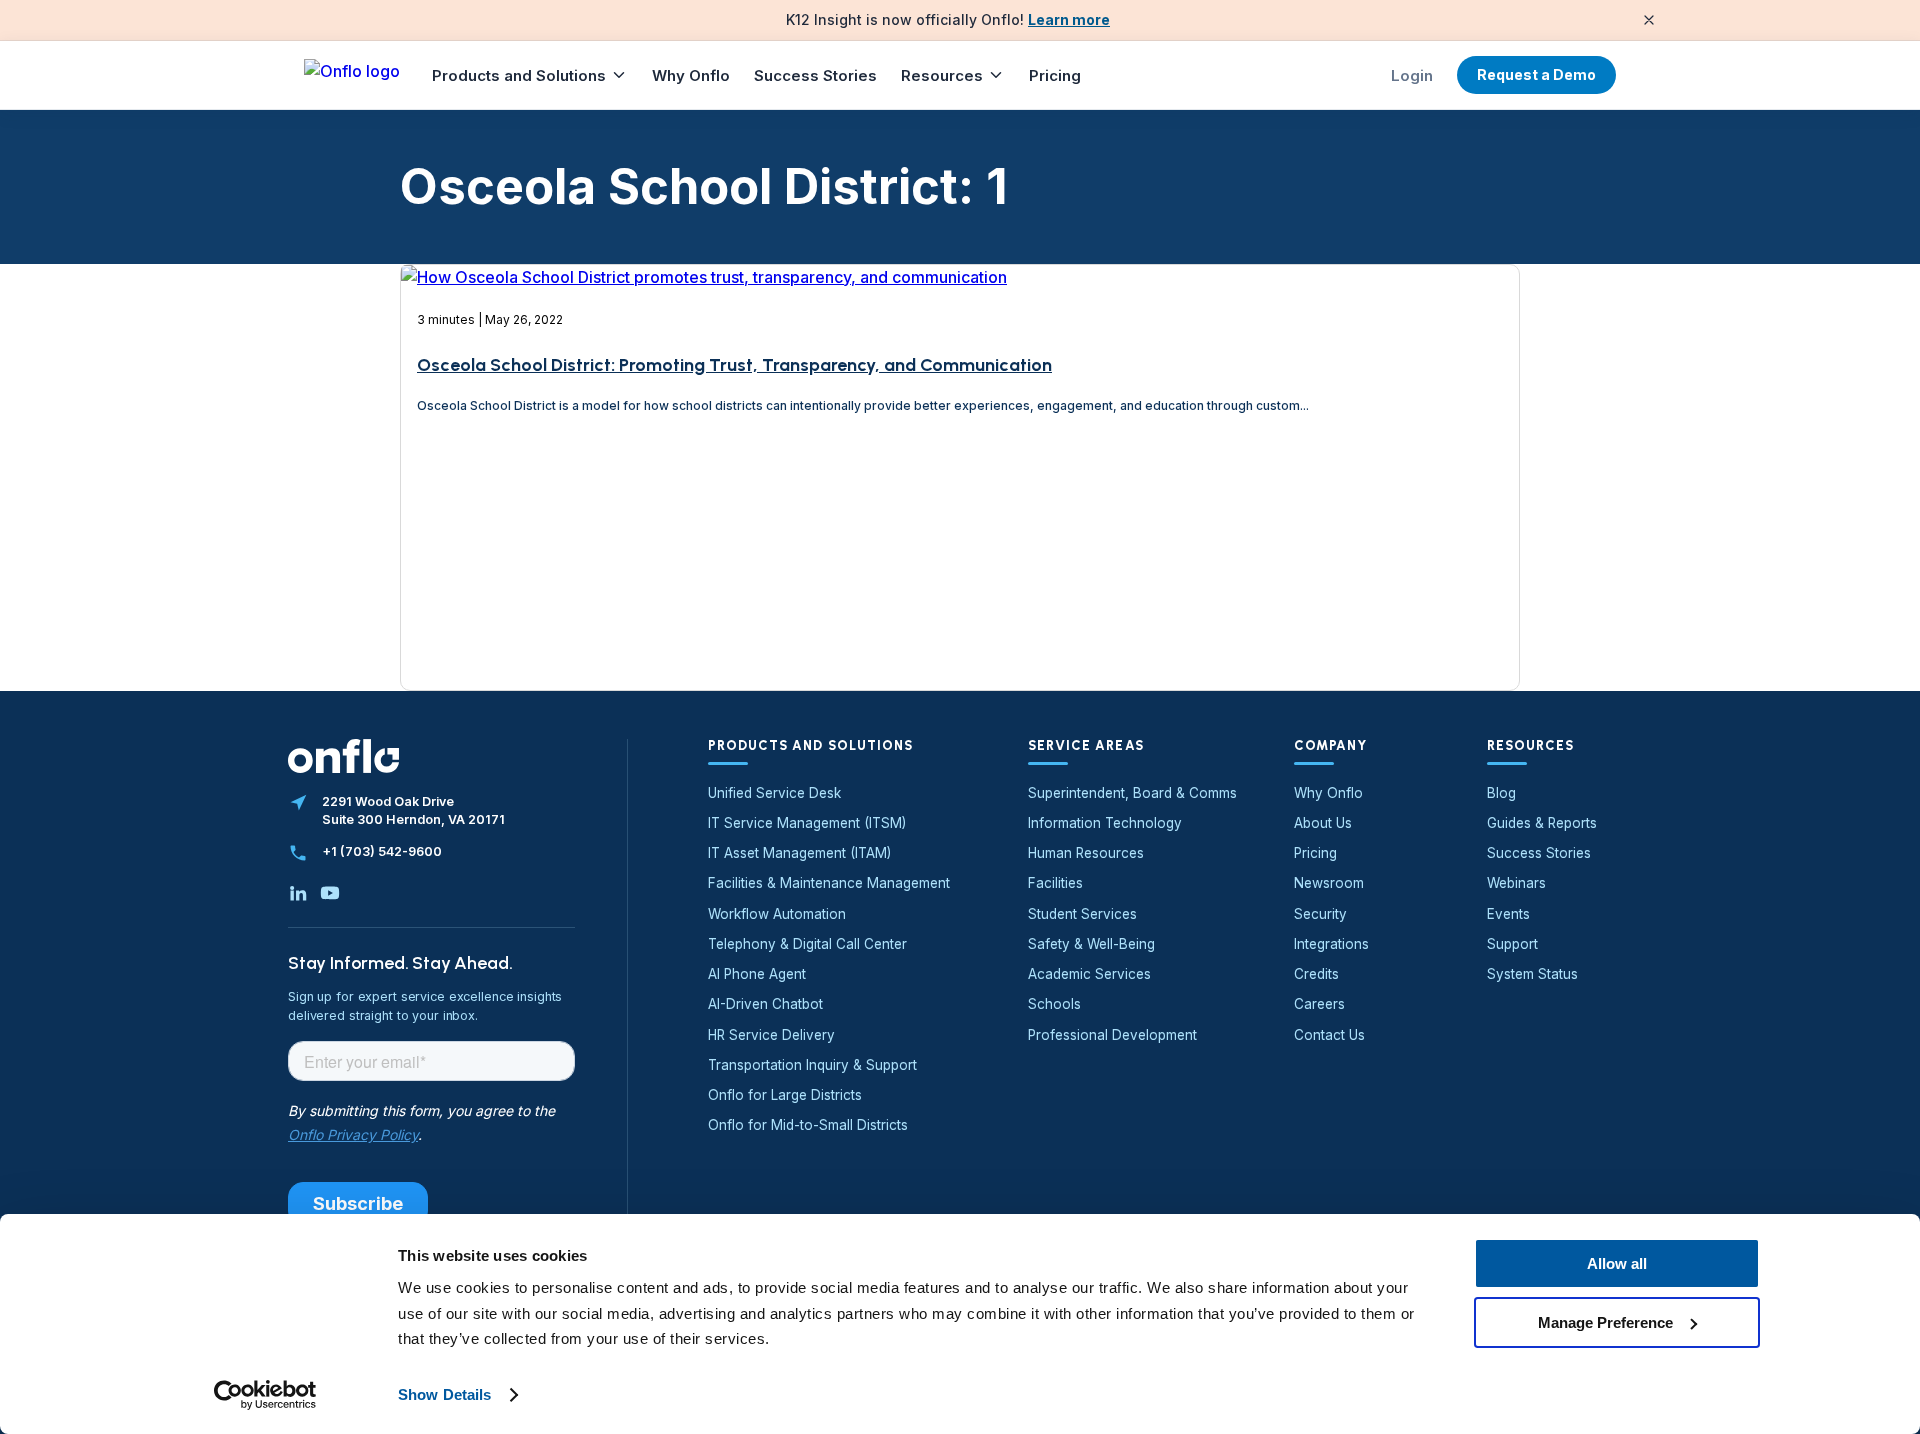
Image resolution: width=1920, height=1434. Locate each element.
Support (1512, 944)
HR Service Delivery (771, 1035)
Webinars (1516, 883)
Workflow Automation (777, 914)
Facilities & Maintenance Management (829, 883)
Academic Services (1089, 974)
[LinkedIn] (298, 893)
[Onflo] (352, 75)
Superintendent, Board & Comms (1132, 793)
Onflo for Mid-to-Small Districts (808, 1125)
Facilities (1055, 883)
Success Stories (815, 75)
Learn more (1069, 19)
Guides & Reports (1542, 823)
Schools (1054, 1004)
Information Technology (1105, 823)
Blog (1501, 793)
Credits (1316, 974)
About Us (1323, 823)
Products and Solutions (519, 75)
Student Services (1082, 914)
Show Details (444, 1394)
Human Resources (1086, 853)
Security (1320, 914)
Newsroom (1329, 883)
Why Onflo (691, 75)
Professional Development (1112, 1035)
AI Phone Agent (757, 974)
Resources (942, 75)
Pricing (1055, 75)
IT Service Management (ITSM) (807, 823)
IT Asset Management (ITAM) (799, 853)
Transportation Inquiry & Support (812, 1065)
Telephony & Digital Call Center (807, 944)
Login (1412, 75)
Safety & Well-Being (1091, 944)
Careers (1319, 1004)
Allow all (1617, 1263)
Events (1508, 914)
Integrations (1331, 944)
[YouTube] (330, 893)
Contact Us (1329, 1035)
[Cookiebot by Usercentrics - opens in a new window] (265, 1395)
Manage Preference (1605, 1321)
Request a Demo (1536, 74)
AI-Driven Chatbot (765, 1004)
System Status (1532, 974)
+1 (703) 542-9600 (382, 851)
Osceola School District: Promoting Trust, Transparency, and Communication (734, 365)
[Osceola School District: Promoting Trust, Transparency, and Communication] (704, 590)
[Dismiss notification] (1649, 20)
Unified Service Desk (774, 793)
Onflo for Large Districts (785, 1095)
